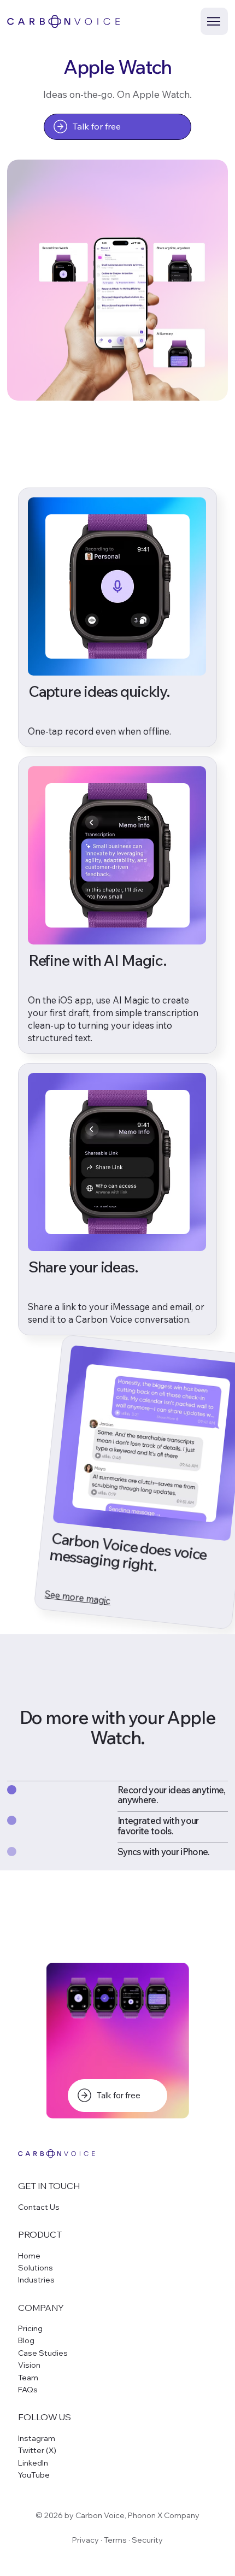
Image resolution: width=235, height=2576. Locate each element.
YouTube (34, 2475)
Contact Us (39, 2207)
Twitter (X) (37, 2450)
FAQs (28, 2390)
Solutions (36, 2268)
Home (29, 2256)
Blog (26, 2340)
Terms (115, 2540)
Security (147, 2540)
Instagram (37, 2438)
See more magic (78, 1597)
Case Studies (43, 2353)
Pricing (30, 2328)
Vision (29, 2365)
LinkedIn (33, 2463)
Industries (36, 2280)
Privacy (86, 2540)
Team (28, 2378)
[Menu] (214, 21)
